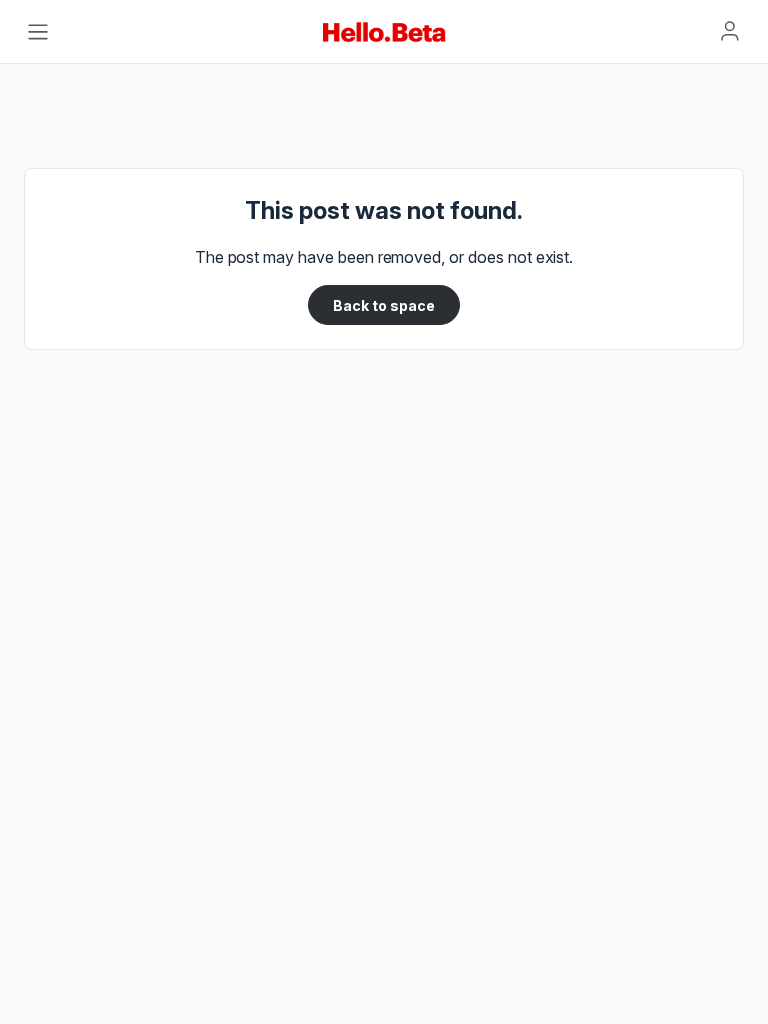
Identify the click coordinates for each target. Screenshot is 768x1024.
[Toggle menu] (38, 32)
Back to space (384, 305)
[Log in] (730, 31)
